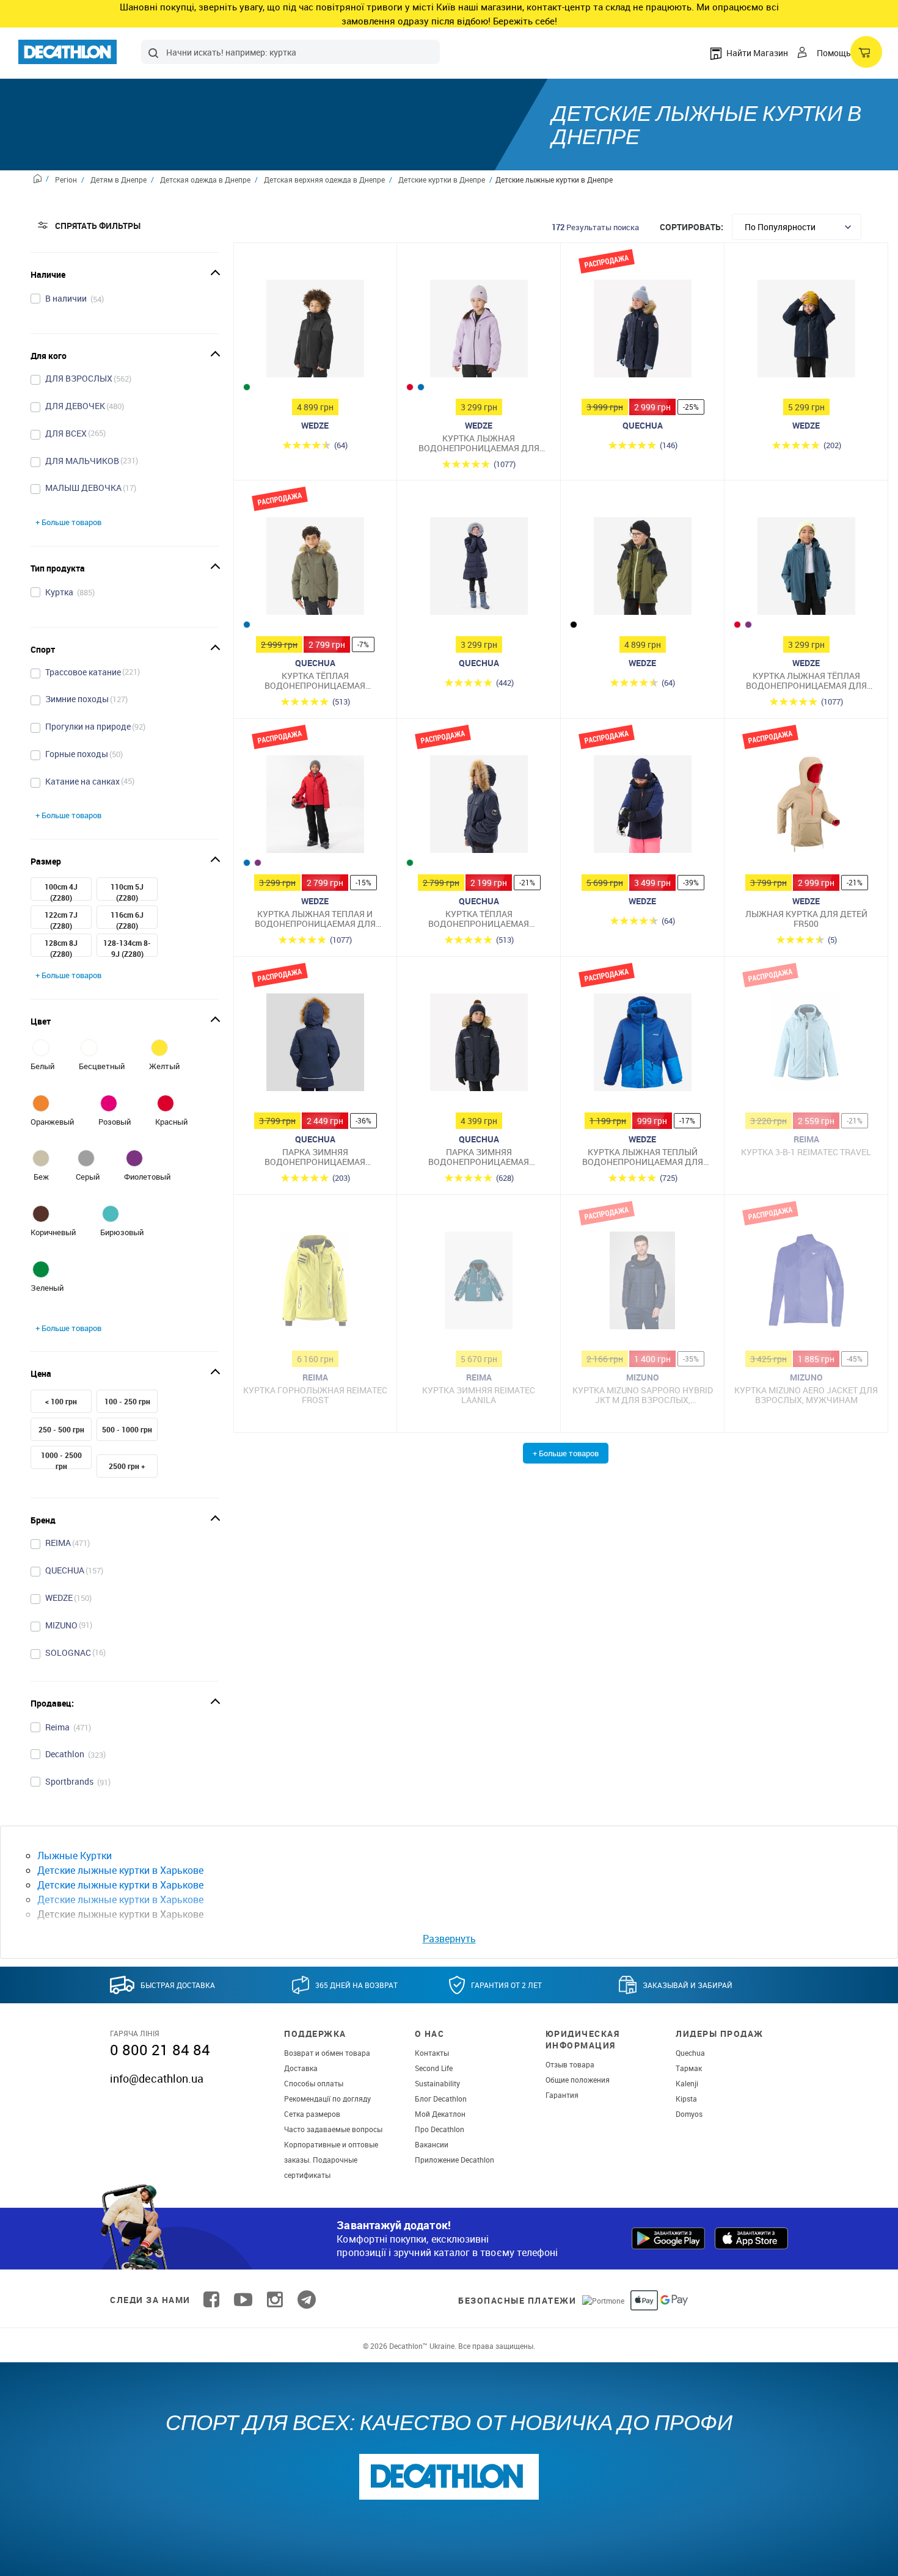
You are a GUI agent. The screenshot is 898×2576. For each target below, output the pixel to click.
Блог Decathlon (441, 2099)
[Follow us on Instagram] (275, 2300)
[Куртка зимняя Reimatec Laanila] (479, 1283)
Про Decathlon (440, 2129)
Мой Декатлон (440, 2114)
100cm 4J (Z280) (61, 892)
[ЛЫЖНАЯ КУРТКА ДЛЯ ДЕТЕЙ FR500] (806, 807)
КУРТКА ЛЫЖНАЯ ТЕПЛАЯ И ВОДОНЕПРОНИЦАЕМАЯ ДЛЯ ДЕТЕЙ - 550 (315, 919)
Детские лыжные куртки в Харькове (120, 1870)
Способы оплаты (314, 2083)
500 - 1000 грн (127, 1429)
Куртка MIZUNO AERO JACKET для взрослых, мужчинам (806, 1395)
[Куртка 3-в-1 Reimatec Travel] (806, 1045)
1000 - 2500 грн (61, 1460)
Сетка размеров (312, 2114)
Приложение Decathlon (454, 2160)
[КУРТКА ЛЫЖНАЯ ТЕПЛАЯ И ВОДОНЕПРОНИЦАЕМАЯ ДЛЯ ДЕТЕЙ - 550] (316, 807)
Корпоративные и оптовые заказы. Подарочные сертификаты (331, 2160)
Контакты (432, 2053)
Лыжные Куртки (75, 1856)
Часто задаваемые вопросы (333, 2129)
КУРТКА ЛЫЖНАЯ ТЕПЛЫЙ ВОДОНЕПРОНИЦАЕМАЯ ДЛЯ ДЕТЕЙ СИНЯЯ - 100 (643, 1157)
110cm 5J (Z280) (127, 892)
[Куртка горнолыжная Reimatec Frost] (316, 1283)
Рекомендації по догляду (327, 2099)
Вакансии (432, 2144)
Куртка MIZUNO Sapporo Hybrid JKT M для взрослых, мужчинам (643, 1395)
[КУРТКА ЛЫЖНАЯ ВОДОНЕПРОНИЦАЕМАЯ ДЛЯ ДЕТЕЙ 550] (479, 332)
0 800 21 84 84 (160, 2050)
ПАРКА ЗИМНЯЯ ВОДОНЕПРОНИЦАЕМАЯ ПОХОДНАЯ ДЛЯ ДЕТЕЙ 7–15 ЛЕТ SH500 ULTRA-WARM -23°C (479, 1157)
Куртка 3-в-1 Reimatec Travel (806, 1152)
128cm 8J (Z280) (61, 948)
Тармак (689, 2068)
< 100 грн (61, 1401)
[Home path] (41, 180)
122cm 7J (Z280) (61, 920)
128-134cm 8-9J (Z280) (127, 948)
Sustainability (437, 2083)
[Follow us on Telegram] (307, 2300)
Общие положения (578, 2080)
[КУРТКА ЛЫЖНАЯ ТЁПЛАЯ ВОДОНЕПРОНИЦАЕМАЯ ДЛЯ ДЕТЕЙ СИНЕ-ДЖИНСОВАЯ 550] (806, 569)
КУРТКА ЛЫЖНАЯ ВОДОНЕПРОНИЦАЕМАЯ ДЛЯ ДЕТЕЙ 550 (479, 443)
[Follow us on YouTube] (243, 2300)
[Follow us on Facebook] (211, 2300)
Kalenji (687, 2083)
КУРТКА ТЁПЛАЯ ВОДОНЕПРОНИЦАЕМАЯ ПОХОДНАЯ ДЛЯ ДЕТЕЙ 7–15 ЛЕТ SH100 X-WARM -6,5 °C (315, 680)
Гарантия (562, 2095)
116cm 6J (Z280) (127, 920)
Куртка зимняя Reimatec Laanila (479, 1395)
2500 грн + (127, 1466)
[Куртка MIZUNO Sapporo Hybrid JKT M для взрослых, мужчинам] (642, 1283)
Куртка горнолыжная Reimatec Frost (315, 1395)
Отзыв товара (570, 2064)
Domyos (689, 2114)
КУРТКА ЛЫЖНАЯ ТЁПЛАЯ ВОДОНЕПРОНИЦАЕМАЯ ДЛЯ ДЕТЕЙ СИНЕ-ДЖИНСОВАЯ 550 (806, 680)
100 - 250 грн (127, 1401)
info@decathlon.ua (157, 2078)
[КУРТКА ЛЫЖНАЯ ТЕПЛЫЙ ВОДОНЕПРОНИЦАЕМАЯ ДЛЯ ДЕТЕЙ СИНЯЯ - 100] (642, 1045)
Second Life (434, 2068)
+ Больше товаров (68, 522)
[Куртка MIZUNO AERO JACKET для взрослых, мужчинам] (806, 1283)
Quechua (690, 2053)
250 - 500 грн (61, 1429)
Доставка (301, 2068)
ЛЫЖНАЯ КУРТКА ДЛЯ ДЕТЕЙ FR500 (806, 919)
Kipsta (686, 2099)
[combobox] (290, 52)
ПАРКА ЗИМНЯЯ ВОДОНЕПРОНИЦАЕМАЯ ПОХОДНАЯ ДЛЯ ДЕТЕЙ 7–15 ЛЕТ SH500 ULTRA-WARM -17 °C (315, 1157)
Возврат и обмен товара (327, 2053)
